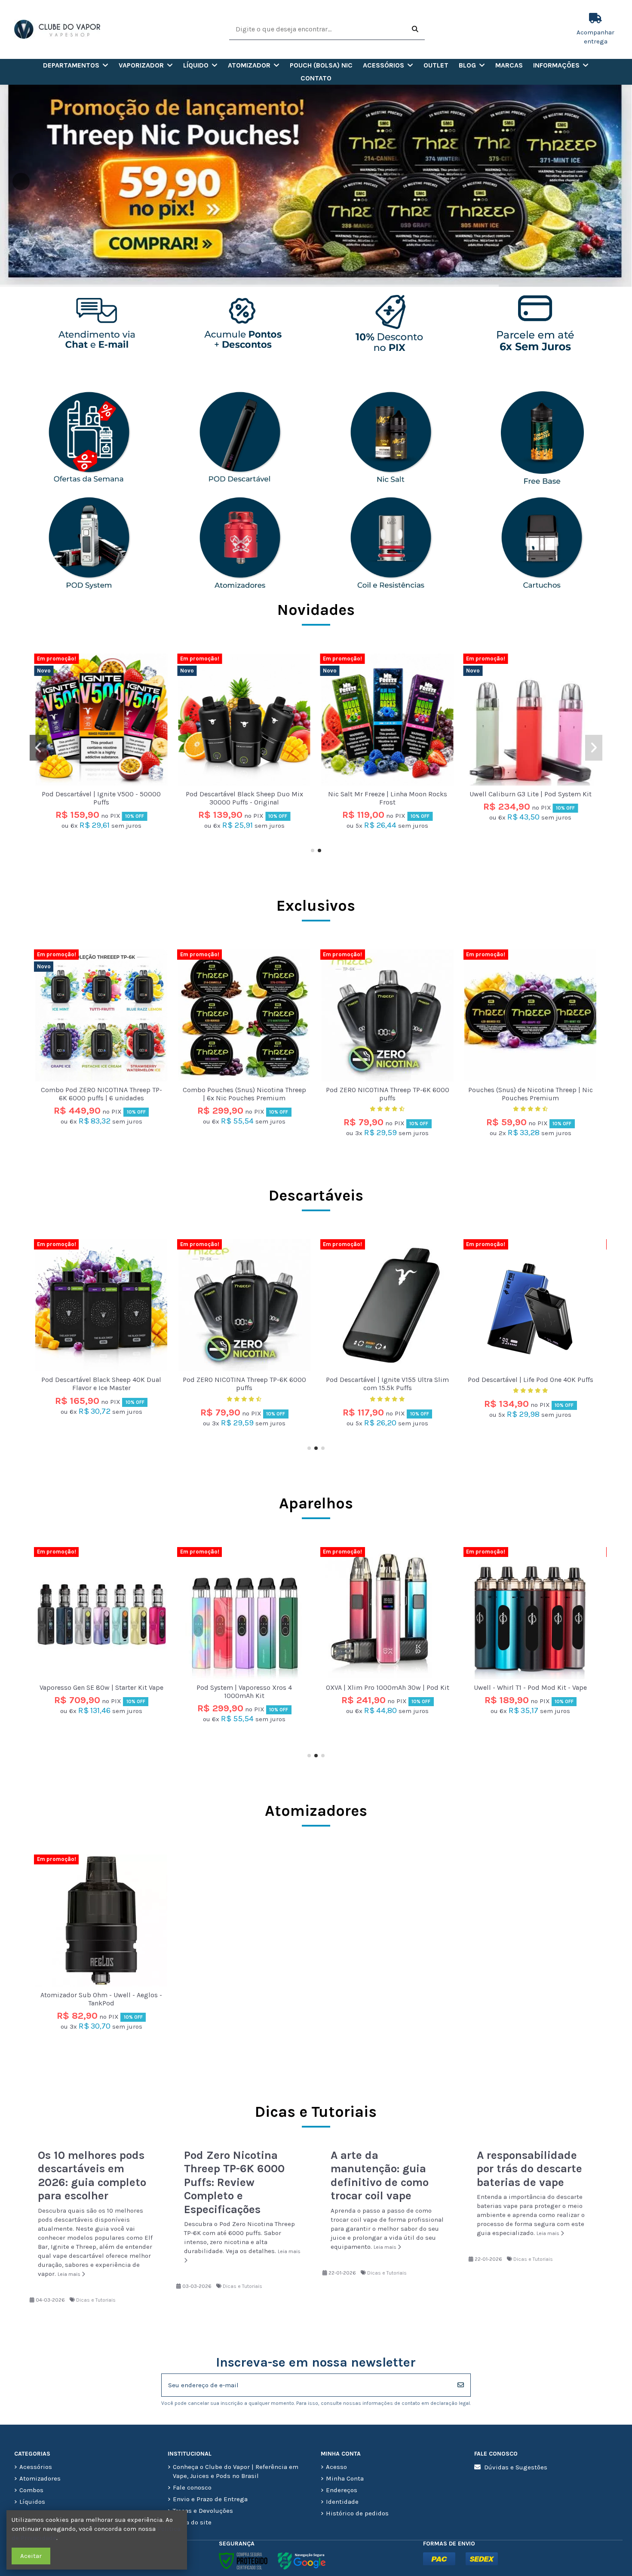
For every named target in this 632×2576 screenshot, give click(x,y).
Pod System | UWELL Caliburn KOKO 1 (531, 1687)
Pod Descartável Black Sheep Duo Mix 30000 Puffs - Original (530, 798)
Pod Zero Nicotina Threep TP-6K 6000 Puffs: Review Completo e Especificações (234, 2182)
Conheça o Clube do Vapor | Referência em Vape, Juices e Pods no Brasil (236, 2471)
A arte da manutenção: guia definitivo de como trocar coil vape (380, 2176)
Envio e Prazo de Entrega (210, 2499)
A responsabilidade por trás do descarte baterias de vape (529, 2169)
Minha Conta (345, 2478)
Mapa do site (192, 2522)
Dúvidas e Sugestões (516, 2467)
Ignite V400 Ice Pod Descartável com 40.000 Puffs (387, 1384)
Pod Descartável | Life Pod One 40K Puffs (244, 1380)
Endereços (342, 2490)
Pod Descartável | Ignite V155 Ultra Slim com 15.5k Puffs (101, 1384)
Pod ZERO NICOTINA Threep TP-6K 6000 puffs (388, 1094)
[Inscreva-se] (461, 2385)
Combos (31, 2490)
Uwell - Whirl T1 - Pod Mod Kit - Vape (244, 1687)
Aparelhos (316, 1503)
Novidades (316, 610)
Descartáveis (316, 1195)
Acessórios (36, 2467)
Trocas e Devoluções (203, 2511)
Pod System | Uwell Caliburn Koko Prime (387, 1692)
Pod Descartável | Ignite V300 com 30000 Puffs (531, 1384)
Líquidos (32, 2502)
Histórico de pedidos (357, 2513)
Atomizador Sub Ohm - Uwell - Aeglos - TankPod (101, 1999)
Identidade (342, 2502)
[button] (76, 65)
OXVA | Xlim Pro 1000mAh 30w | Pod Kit (101, 1687)
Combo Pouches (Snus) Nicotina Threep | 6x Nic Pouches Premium (244, 1094)
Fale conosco (192, 2487)
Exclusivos (316, 906)
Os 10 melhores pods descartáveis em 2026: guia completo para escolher (92, 2176)
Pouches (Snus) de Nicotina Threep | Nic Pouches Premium (531, 1094)
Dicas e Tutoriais (96, 2300)
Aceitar (31, 2556)
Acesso (336, 2467)
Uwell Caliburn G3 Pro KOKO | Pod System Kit (244, 798)
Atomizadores (316, 1811)
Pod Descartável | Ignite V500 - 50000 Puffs (388, 798)
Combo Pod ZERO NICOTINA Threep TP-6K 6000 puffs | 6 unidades (101, 798)
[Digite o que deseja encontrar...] (415, 29)
